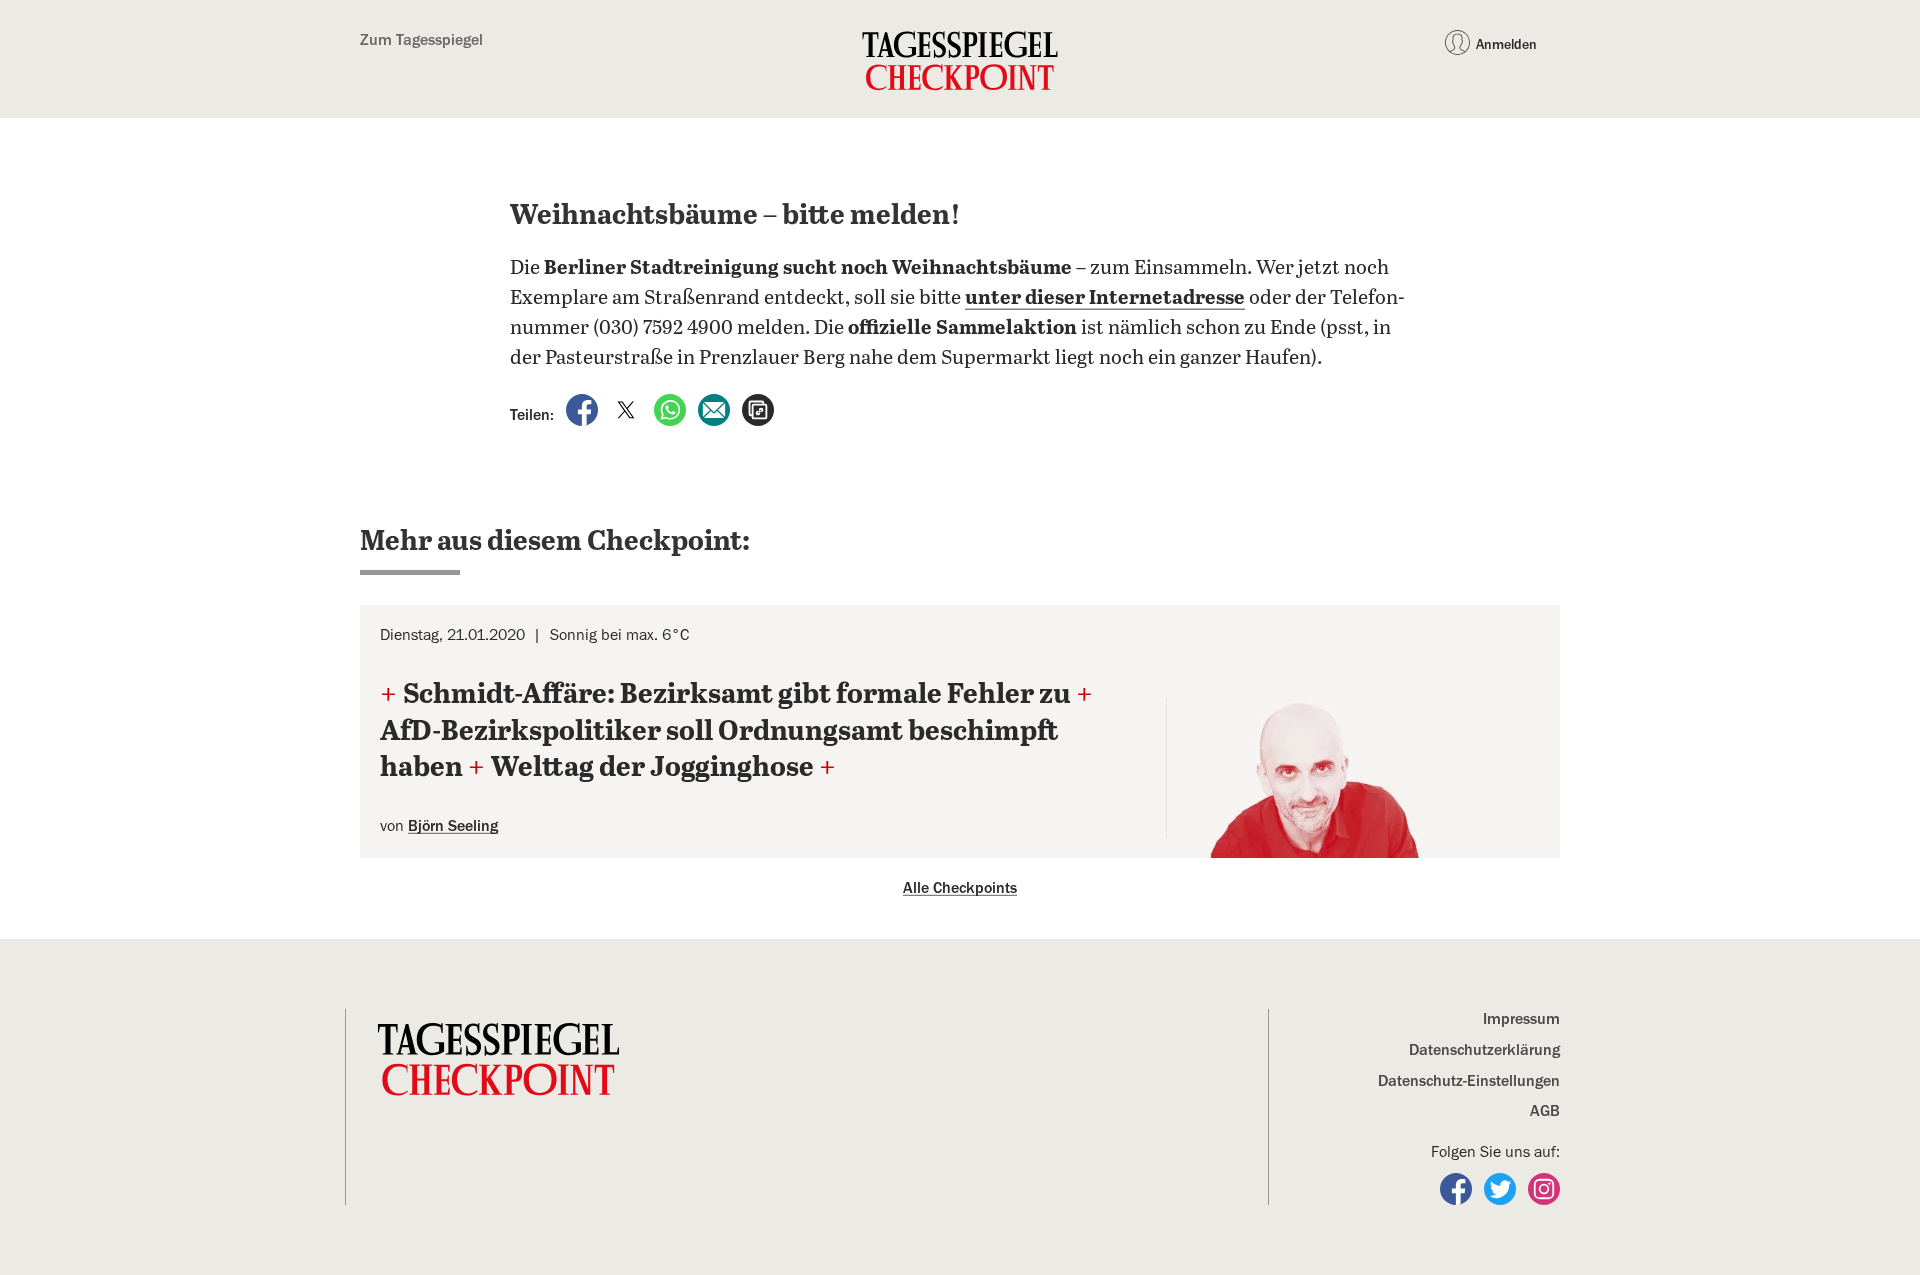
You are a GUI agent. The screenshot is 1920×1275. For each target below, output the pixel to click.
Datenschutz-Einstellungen (1469, 1081)
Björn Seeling (453, 826)
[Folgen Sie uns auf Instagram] (1544, 1188)
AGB (1545, 1111)
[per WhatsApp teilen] (672, 409)
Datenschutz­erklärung (1484, 1050)
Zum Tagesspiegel (421, 40)
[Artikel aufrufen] (758, 409)
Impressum (1521, 1019)
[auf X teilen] (628, 409)
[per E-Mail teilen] (716, 409)
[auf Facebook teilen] (584, 409)
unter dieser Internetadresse (1105, 298)
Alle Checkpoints (960, 888)
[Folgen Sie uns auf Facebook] (1458, 1188)
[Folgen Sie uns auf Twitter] (1502, 1188)
